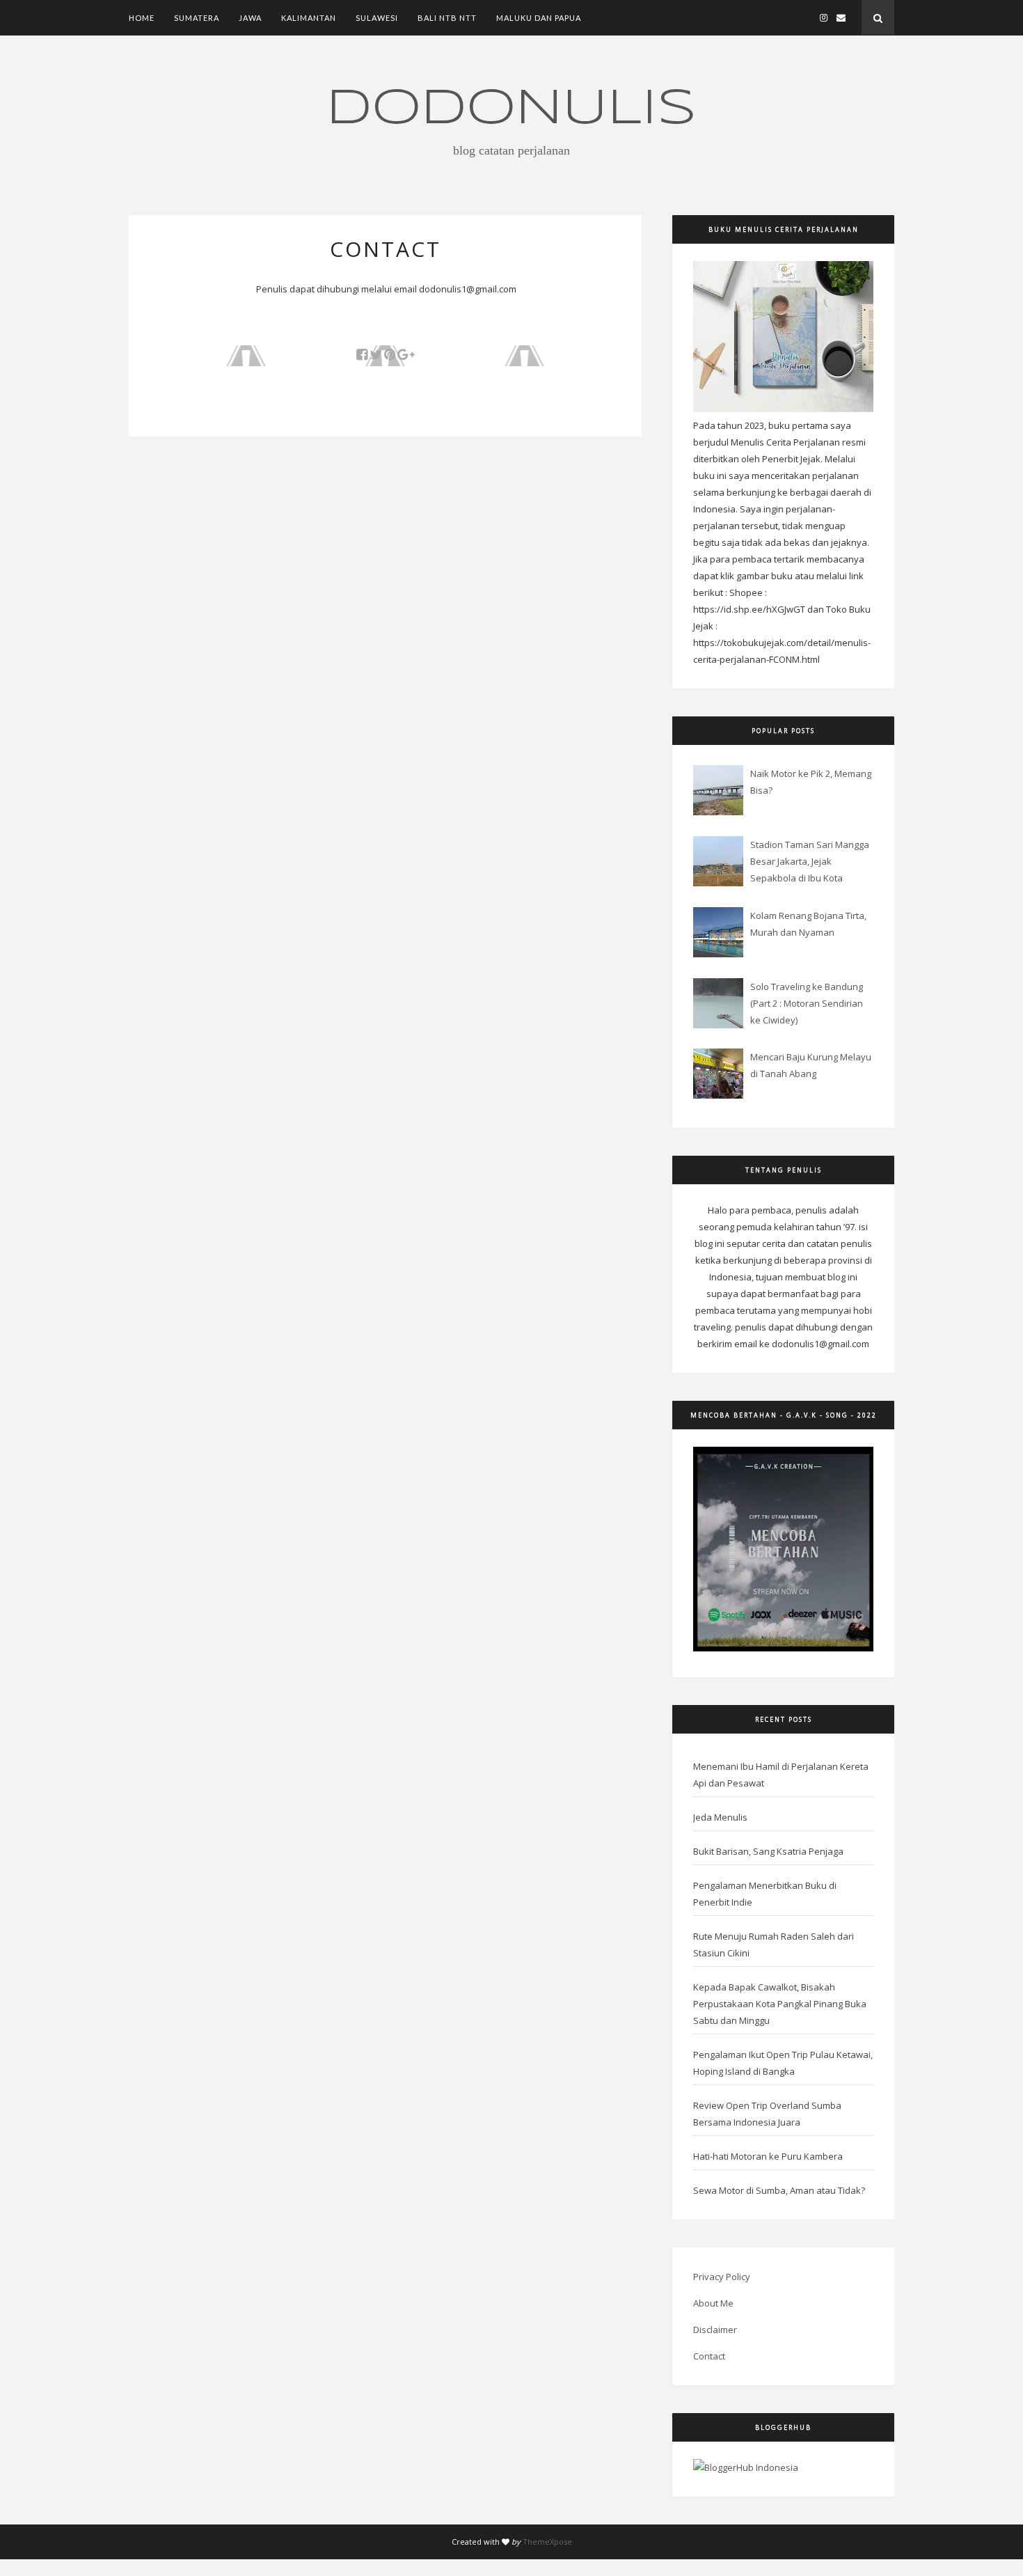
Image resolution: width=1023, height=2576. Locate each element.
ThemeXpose (547, 2542)
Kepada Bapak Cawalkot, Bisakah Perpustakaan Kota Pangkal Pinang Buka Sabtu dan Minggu (780, 2004)
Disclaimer (715, 2330)
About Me (713, 2303)
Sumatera (197, 18)
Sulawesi (377, 18)
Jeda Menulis (720, 1817)
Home (142, 18)
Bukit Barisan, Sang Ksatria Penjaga (768, 1851)
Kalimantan (309, 18)
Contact (709, 2356)
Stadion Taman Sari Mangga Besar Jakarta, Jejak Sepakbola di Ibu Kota (810, 861)
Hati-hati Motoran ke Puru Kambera (768, 2156)
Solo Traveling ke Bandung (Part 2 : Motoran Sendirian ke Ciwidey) (807, 1003)
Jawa (250, 18)
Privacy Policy (722, 2277)
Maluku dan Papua (539, 18)
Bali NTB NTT (447, 18)
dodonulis (511, 109)
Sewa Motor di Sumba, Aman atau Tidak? (779, 2190)
